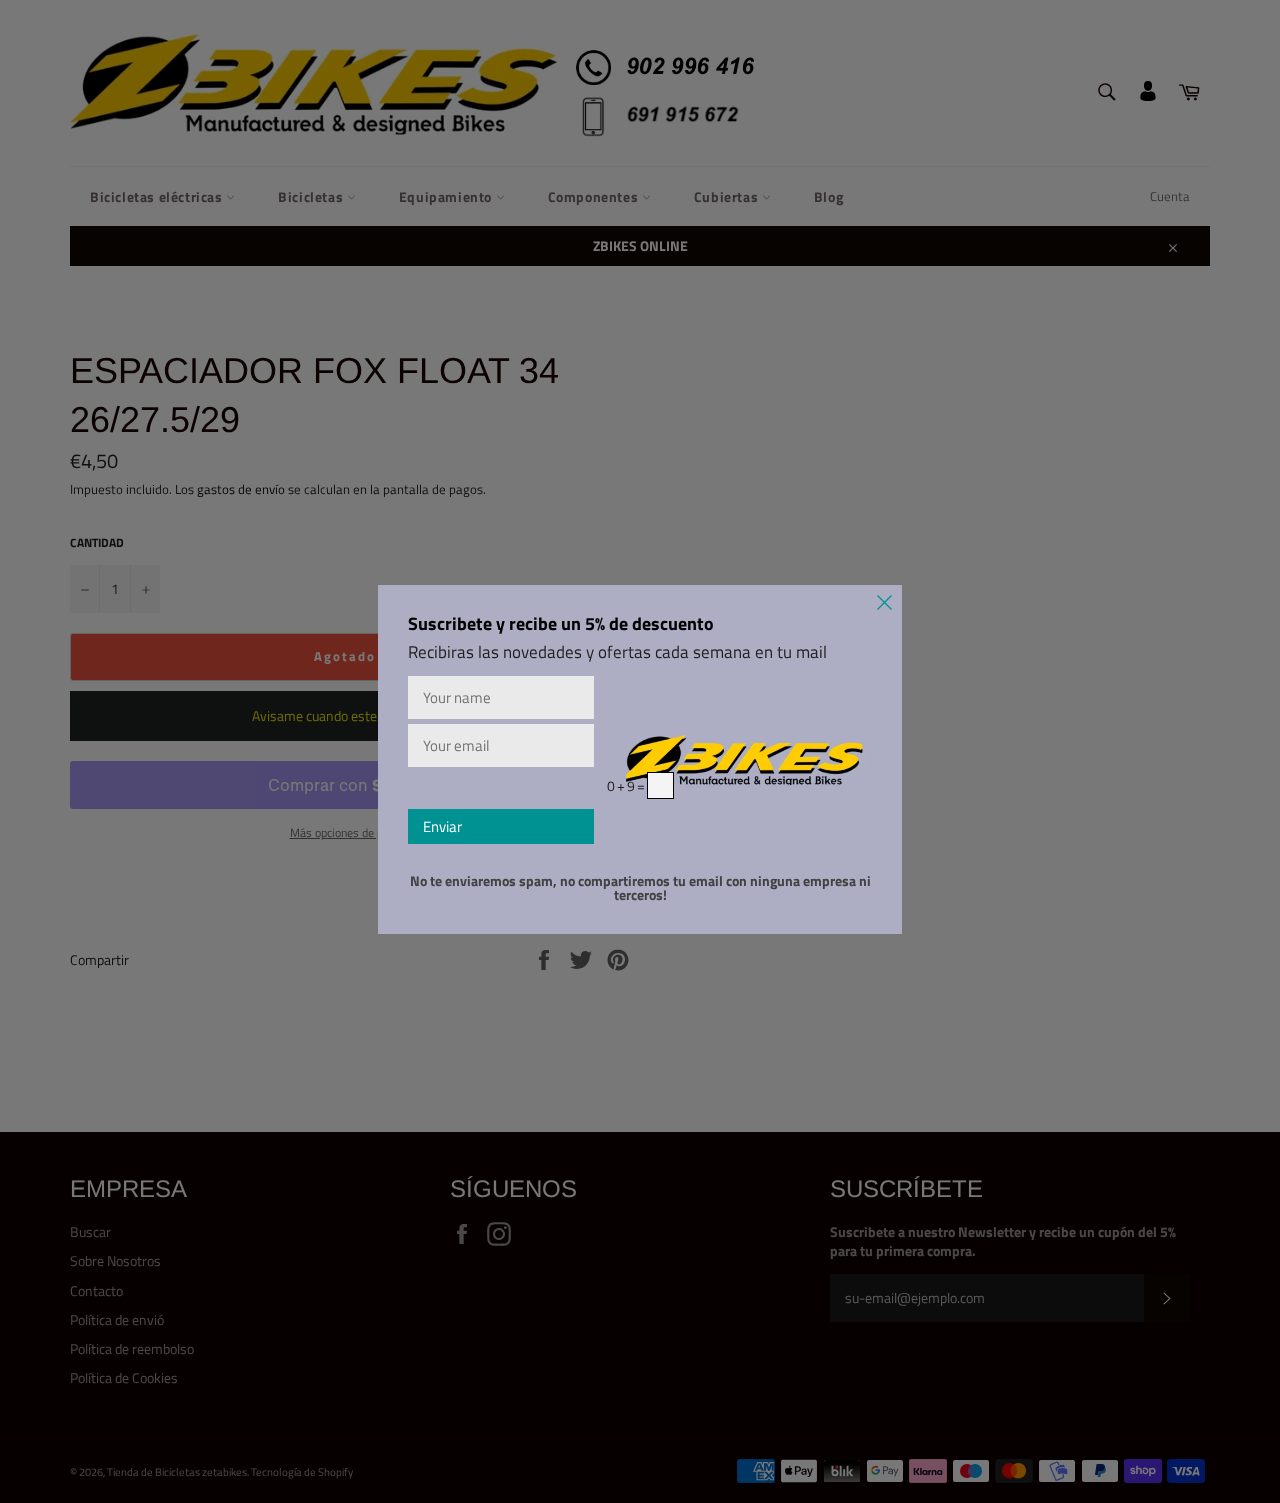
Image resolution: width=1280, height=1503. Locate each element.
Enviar (442, 826)
